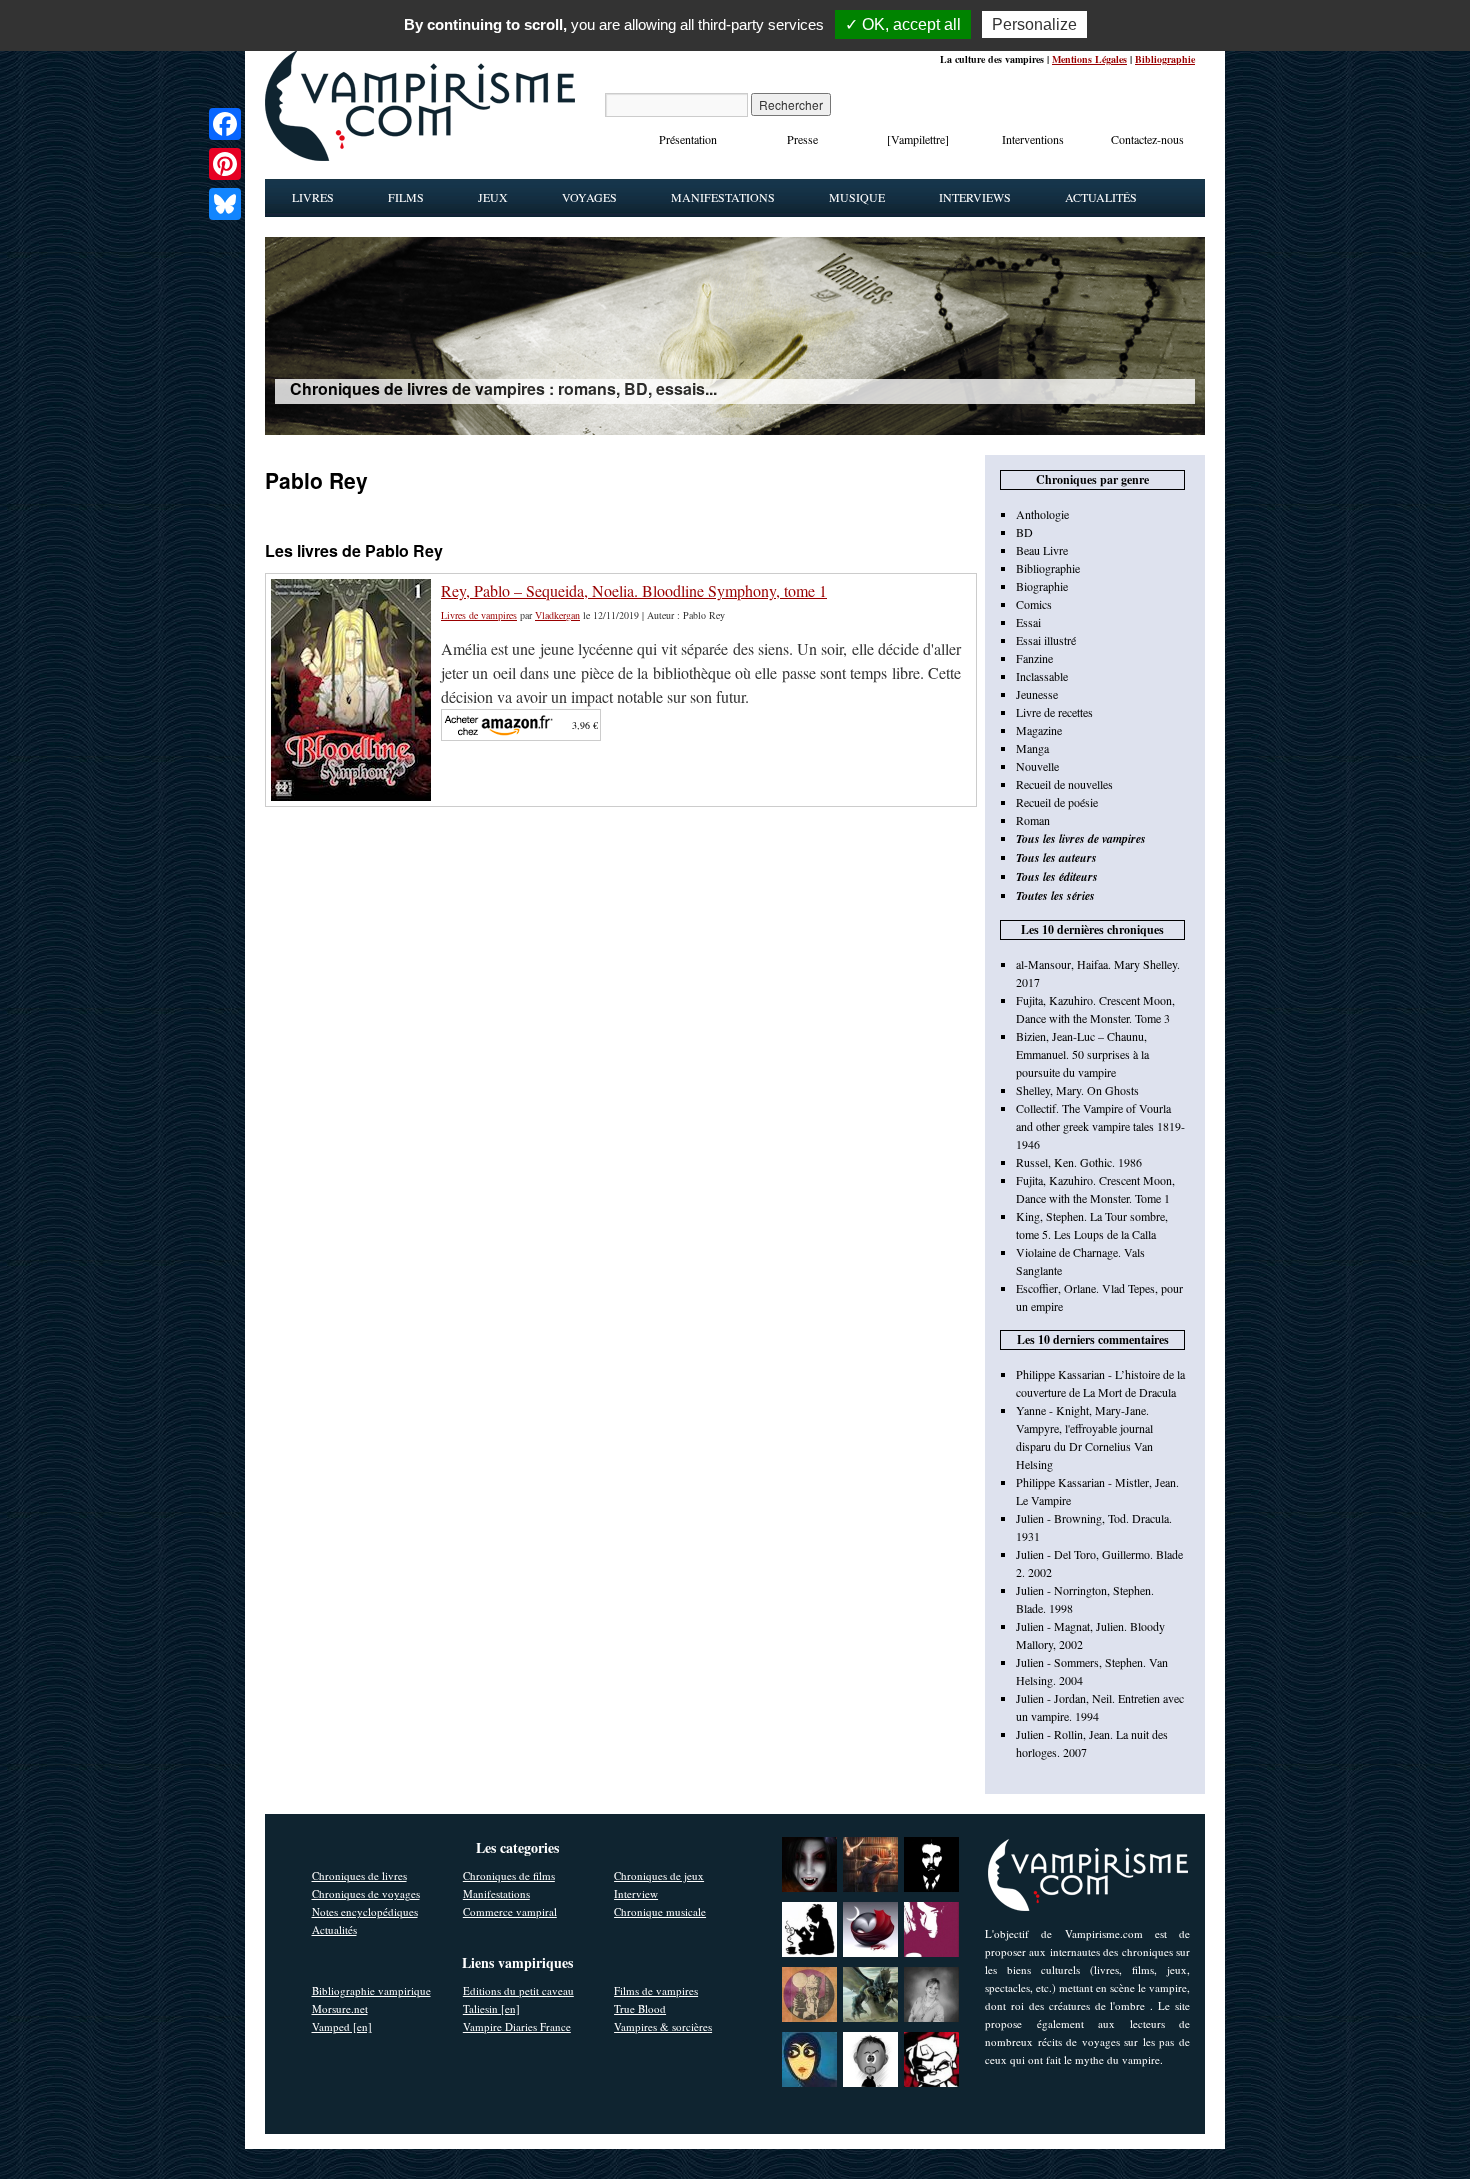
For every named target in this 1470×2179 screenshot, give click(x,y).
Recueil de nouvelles (1064, 784)
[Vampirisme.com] (420, 156)
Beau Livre (1042, 550)
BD (1024, 532)
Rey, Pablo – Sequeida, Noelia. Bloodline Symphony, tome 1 (634, 590)
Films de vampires (656, 1990)
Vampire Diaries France (517, 2026)
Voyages (589, 197)
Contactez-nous (1147, 139)
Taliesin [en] (491, 2008)
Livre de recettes (1054, 712)
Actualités (1101, 197)
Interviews (975, 197)
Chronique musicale (660, 1911)
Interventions (1033, 139)
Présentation (688, 139)
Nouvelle (1037, 766)
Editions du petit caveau (518, 1990)
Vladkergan (557, 615)
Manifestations (723, 197)
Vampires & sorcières (663, 2026)
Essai (1028, 622)
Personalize (1034, 24)
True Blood (640, 2008)
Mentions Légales (1089, 59)
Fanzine (1034, 658)
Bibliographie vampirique (371, 1990)
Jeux (493, 197)
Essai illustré (1046, 640)
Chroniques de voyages (366, 1893)
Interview (636, 1893)
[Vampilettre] (918, 139)
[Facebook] (225, 124)
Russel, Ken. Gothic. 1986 (1079, 1162)
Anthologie (1042, 514)
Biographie (1042, 586)
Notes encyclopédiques (365, 1911)
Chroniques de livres (359, 1875)
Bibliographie (1165, 59)
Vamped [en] (342, 2026)
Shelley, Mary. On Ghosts (1077, 1090)
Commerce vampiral (510, 1911)
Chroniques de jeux (659, 1875)
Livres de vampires (479, 615)
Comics (1034, 604)
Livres (313, 197)
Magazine (1039, 730)
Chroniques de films (509, 1875)
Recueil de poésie (1057, 802)
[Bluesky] (225, 204)
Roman (1033, 820)
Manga (1032, 748)
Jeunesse (1037, 694)
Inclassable (1042, 676)
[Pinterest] (225, 164)
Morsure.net (340, 2008)
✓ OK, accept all (903, 24)
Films (406, 197)
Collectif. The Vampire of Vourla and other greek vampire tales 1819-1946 (1100, 1126)
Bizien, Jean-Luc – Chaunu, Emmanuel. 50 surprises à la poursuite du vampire (1082, 1054)
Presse (802, 139)
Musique (857, 197)
